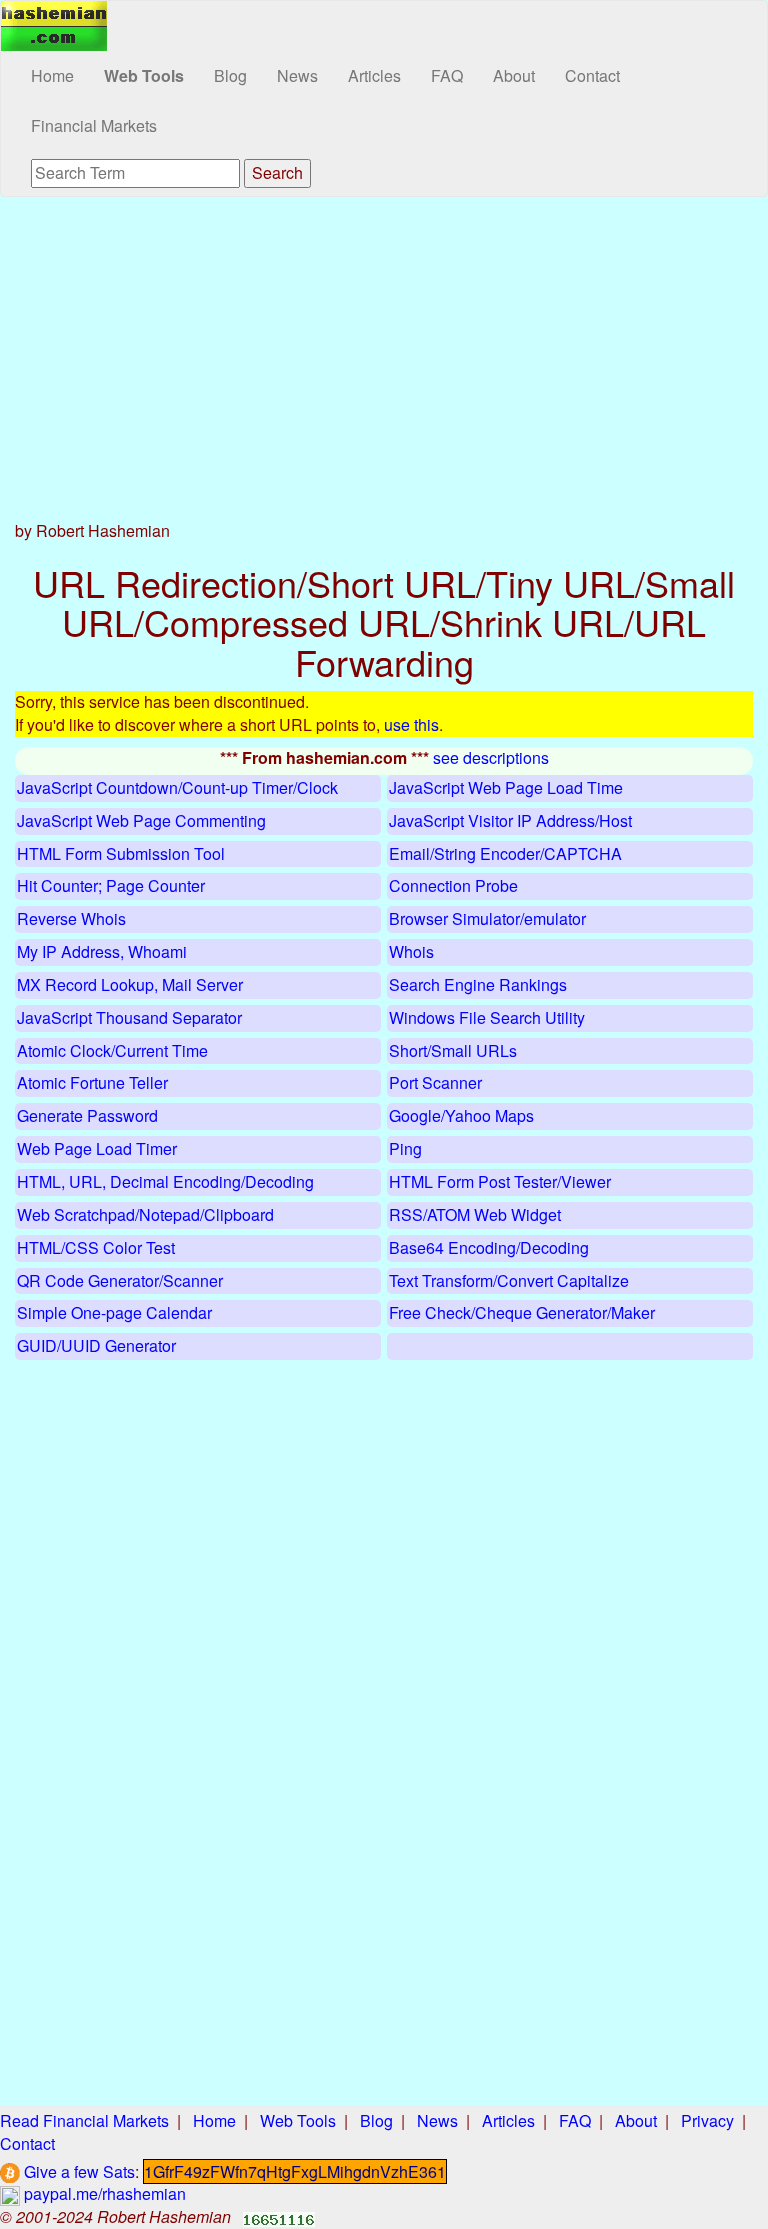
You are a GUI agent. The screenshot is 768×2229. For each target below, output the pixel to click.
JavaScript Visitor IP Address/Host (510, 820)
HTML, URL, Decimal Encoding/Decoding (165, 1181)
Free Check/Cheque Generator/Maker (522, 1312)
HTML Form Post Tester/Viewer (500, 1181)
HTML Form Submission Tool (121, 853)
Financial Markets (94, 125)
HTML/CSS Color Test (96, 1247)
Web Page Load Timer (97, 1148)
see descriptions (491, 757)
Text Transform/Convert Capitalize (509, 1280)
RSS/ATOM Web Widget (475, 1214)
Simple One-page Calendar (114, 1312)
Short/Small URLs (453, 1050)
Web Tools (144, 75)
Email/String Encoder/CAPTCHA (505, 853)
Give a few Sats (77, 2171)
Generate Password (87, 1115)
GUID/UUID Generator (96, 1345)
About (514, 75)
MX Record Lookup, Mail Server (130, 984)
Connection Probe (453, 885)
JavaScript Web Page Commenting (141, 820)
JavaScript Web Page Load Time (506, 787)
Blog (230, 75)
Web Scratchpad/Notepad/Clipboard (145, 1214)
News (297, 75)
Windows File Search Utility (487, 1017)
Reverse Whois (71, 918)
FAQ (447, 75)
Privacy (707, 2120)
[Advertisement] (384, 357)
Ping (405, 1148)
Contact (592, 75)
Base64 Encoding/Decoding (489, 1247)
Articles (374, 75)
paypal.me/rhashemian (103, 2193)
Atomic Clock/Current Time (112, 1050)
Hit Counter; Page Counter (111, 885)
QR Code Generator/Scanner (120, 1280)
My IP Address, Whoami (102, 951)
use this (411, 724)
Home (52, 75)
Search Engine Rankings (478, 984)
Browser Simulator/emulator (487, 918)
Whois (411, 951)
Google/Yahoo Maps (461, 1115)
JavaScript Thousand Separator (129, 1017)
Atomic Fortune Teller (92, 1082)
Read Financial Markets (84, 2120)
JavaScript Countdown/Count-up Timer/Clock (177, 787)
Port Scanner (435, 1082)
